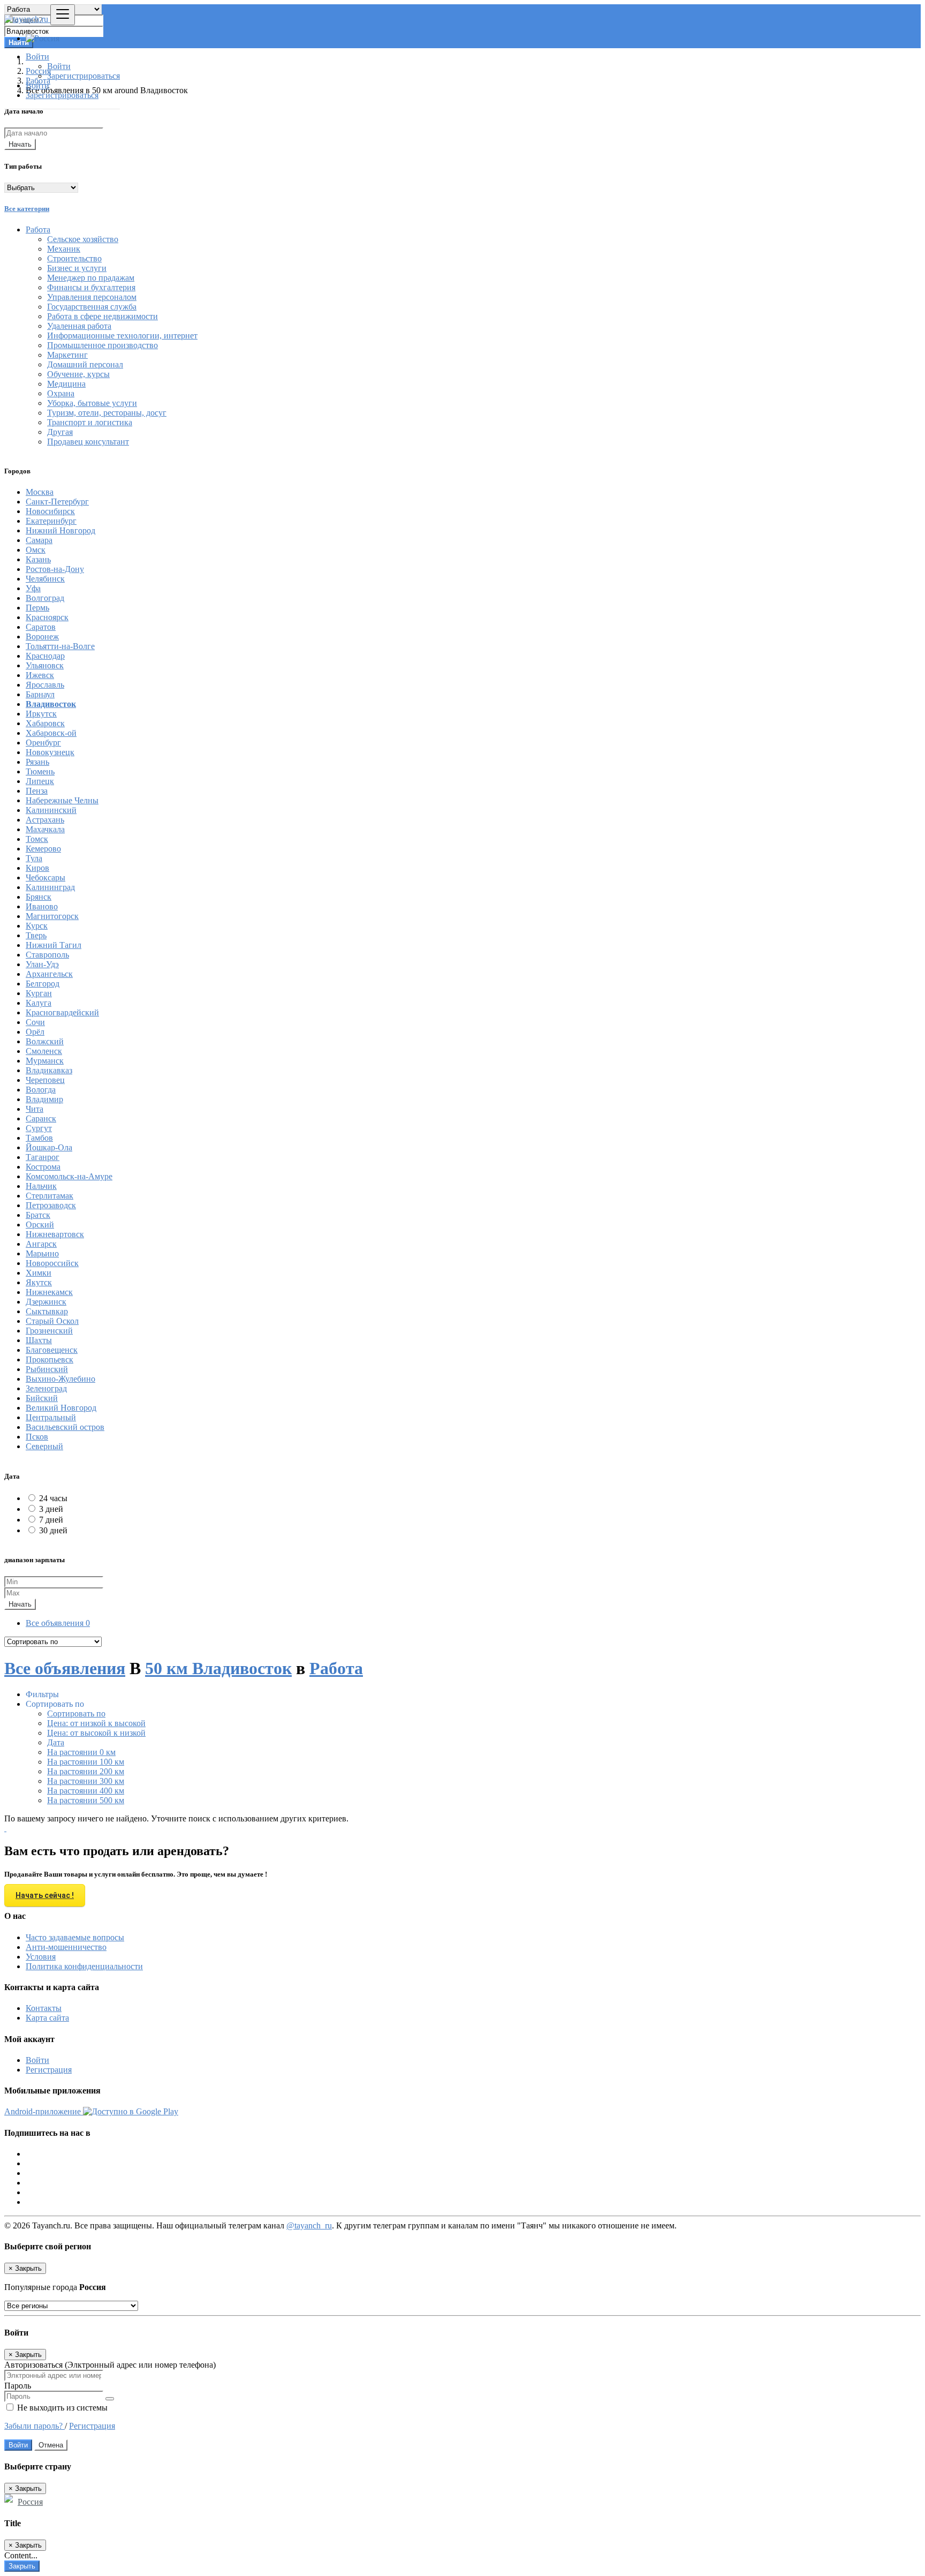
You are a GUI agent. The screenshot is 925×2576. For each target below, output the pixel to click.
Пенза (37, 791)
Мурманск (45, 1061)
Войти (59, 66)
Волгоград (45, 598)
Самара (39, 540)
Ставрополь (47, 955)
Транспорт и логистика (90, 422)
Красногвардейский (62, 1012)
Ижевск (40, 675)
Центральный (51, 1417)
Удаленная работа (79, 326)
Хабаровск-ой (51, 733)
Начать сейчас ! (45, 1895)
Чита (35, 1109)
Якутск (39, 1282)
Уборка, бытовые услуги (92, 403)
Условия (41, 1957)
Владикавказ (49, 1070)
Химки (39, 1273)
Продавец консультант (88, 442)
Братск (38, 1215)
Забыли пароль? (35, 2426)
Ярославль (45, 685)
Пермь (37, 608)
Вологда (41, 1090)
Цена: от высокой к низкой (96, 1733)
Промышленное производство (103, 345)
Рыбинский (47, 1369)
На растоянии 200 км (86, 1771)
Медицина (66, 384)
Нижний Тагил (54, 945)
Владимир (44, 1099)
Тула (34, 858)
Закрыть (22, 2566)
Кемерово (43, 849)
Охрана (61, 393)
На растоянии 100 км (86, 1762)
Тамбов (39, 1138)
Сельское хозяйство (83, 239)
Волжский (45, 1041)
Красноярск (47, 617)
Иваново (42, 906)
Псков (37, 1437)
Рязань (37, 762)
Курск (37, 926)
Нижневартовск (55, 1234)
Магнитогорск (52, 916)
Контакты (44, 2008)
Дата (56, 1742)
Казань (38, 559)
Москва (40, 492)
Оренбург (43, 743)
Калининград (50, 887)
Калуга (39, 1003)
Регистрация (49, 2070)
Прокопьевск (50, 1359)
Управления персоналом (92, 297)
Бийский (42, 1398)
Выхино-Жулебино (60, 1379)
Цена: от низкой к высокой (96, 1723)
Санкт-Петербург (57, 502)
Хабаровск (45, 723)
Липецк (40, 781)
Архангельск (49, 974)
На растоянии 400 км (86, 1791)
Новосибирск (50, 511)
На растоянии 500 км (86, 1800)
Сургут (39, 1128)
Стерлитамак (50, 1196)
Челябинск (45, 579)
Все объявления (58, 1623)
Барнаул (40, 694)
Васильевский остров (65, 1427)
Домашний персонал (85, 364)
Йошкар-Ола (49, 1147)
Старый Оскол (52, 1321)
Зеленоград (46, 1388)
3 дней (51, 1509)
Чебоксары (46, 878)
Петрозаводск (51, 1205)
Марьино (42, 1253)
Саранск (41, 1118)
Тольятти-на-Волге (60, 646)
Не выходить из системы (61, 2408)
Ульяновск (45, 665)
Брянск (39, 897)
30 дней (53, 1530)
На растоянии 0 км (81, 1752)
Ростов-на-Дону (55, 569)
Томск (37, 839)
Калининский (51, 810)
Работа (336, 1668)
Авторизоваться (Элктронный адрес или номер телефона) (110, 2365)
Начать (20, 144)
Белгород (43, 984)
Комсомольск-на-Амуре (69, 1176)
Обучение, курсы (78, 374)
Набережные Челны (62, 800)
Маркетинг (67, 355)
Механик (64, 249)
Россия (30, 2502)
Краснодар (45, 656)
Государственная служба (92, 307)
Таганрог (43, 1157)
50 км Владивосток (218, 1668)
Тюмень (40, 771)
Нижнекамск (49, 1292)
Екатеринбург (51, 521)
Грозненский (49, 1331)
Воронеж (42, 637)
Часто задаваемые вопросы (75, 1937)
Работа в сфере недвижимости (103, 316)
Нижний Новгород (60, 530)
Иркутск (41, 714)
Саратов (41, 627)
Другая (60, 432)
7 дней (51, 1520)
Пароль (18, 2386)
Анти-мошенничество (66, 1947)
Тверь (36, 935)
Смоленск (44, 1051)
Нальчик (41, 1186)
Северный (44, 1446)
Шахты (39, 1340)
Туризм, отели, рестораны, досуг (107, 413)
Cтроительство (74, 258)
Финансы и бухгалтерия (91, 287)
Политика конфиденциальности (84, 1966)
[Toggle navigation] (63, 15)
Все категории (27, 209)
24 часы (53, 1498)
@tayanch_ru (309, 2225)
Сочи (35, 1022)
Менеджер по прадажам (91, 278)
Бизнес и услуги (77, 268)
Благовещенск (52, 1350)
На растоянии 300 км (86, 1781)
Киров (37, 868)
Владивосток (51, 704)
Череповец (45, 1080)
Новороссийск (52, 1263)
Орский (40, 1225)
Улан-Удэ (42, 964)
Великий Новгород (61, 1408)
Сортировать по (76, 1713)
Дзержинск (46, 1302)
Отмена (51, 2445)
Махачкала (45, 829)
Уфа (33, 588)
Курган (39, 993)
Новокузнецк (50, 752)
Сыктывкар (47, 1311)
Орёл (35, 1032)
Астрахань (45, 820)
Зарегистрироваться (84, 76)
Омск (36, 550)
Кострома (43, 1167)
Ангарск (41, 1244)
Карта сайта (47, 2018)
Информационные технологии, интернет (122, 336)
